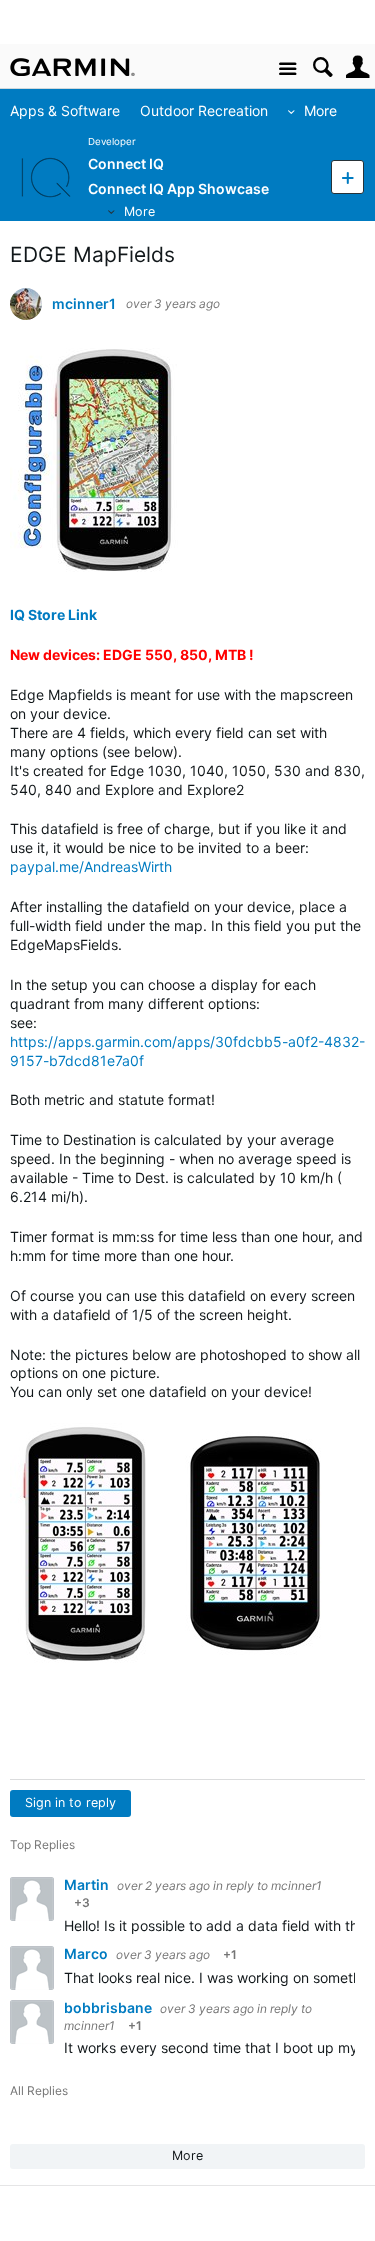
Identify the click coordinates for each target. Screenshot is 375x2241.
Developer (112, 141)
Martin (88, 1884)
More (320, 110)
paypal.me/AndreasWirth (91, 866)
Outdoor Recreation (204, 110)
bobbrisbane (109, 2007)
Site (287, 69)
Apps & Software (65, 110)
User (357, 67)
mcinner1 (84, 304)
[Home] (72, 67)
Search (322, 67)
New (347, 176)
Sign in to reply (70, 1802)
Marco (87, 1953)
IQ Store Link (53, 614)
